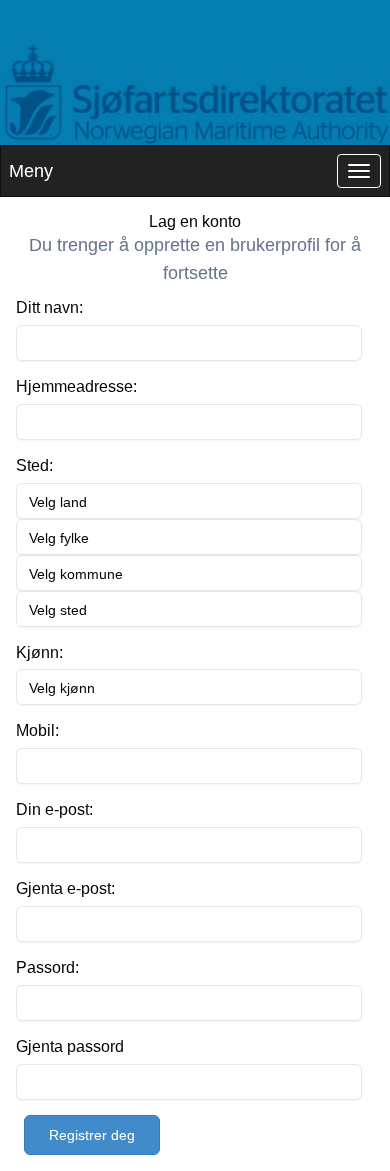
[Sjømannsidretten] (195, 95)
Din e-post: (54, 809)
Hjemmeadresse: (76, 386)
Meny (31, 171)
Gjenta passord (70, 1046)
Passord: (47, 967)
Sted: (34, 465)
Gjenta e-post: (65, 888)
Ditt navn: (49, 307)
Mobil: (37, 730)
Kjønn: (39, 652)
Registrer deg (92, 1135)
